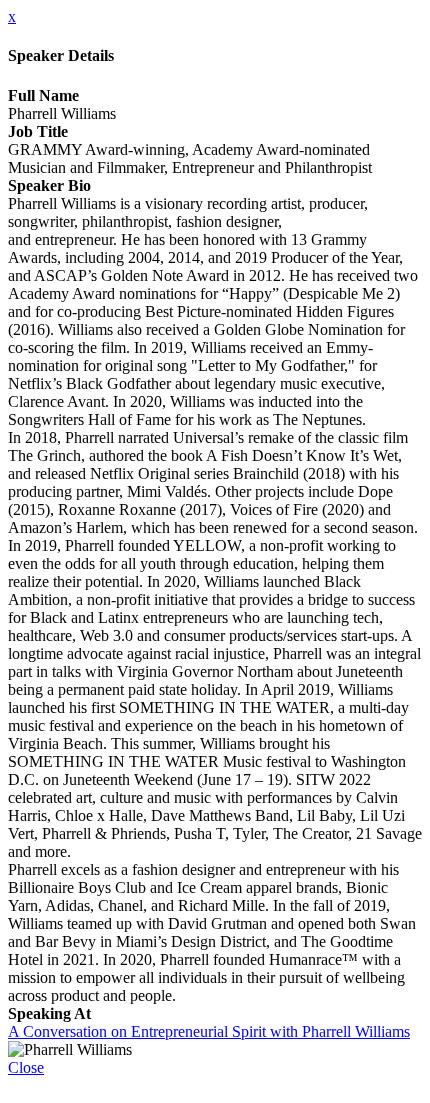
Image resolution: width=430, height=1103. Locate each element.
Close (26, 1067)
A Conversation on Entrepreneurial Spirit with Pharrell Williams (209, 1031)
